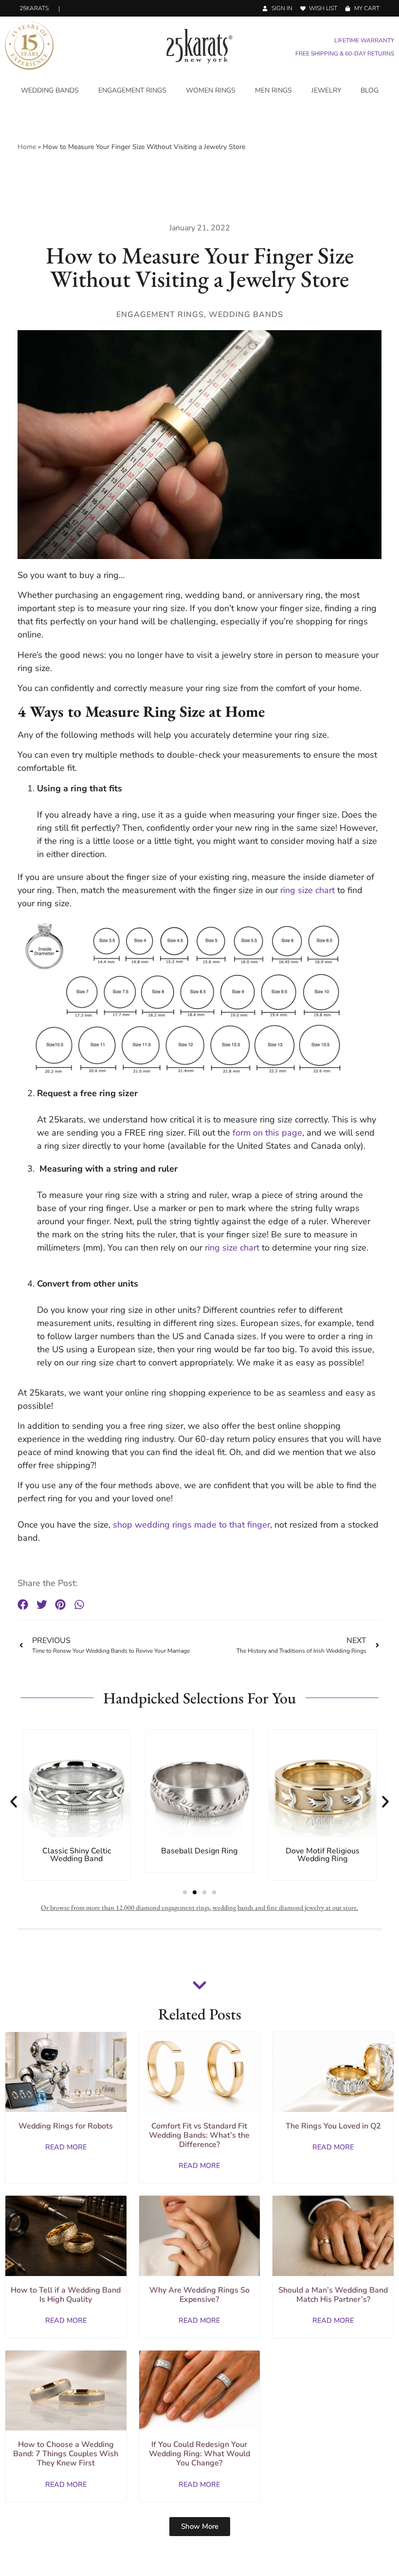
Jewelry (326, 90)
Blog (370, 90)
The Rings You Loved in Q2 (333, 2126)
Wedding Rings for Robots (66, 2126)
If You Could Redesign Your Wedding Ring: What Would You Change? (199, 2454)
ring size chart (308, 890)
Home (27, 147)
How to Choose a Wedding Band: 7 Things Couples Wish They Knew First (66, 2454)
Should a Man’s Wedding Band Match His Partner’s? (333, 2295)
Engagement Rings (132, 90)
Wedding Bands (50, 90)
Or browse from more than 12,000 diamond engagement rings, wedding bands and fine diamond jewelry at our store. (199, 1907)
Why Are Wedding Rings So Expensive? (199, 2295)
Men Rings (273, 90)
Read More (66, 2147)
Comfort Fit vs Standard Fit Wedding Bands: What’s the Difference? (199, 2135)
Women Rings (211, 90)
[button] (23, 1605)
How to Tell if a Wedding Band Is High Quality (66, 2295)
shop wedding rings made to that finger (191, 1525)
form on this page (267, 1133)
